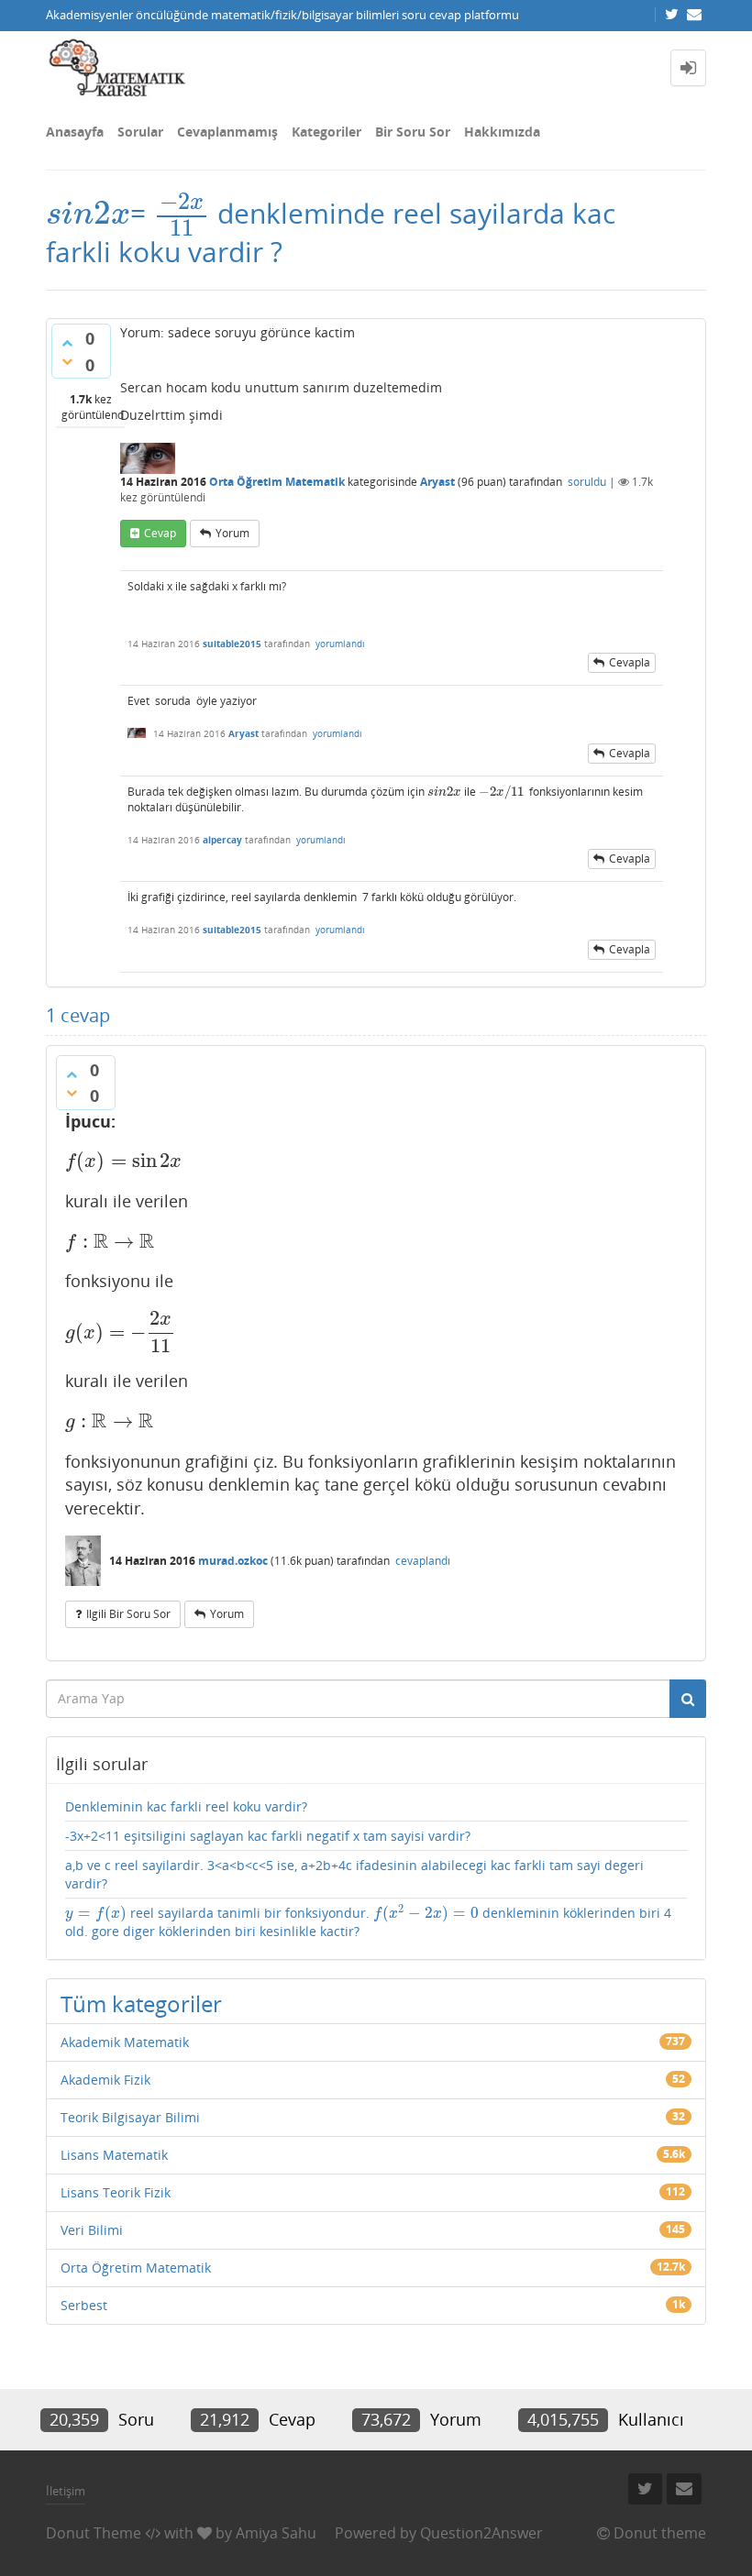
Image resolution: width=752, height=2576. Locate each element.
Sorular (140, 132)
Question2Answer (481, 2533)
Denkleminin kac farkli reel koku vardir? (186, 1806)
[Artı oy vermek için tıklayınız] (67, 343)
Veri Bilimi (92, 2230)
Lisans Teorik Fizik (116, 2192)
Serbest (84, 2305)
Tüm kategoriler (141, 2004)
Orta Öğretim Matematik (277, 482)
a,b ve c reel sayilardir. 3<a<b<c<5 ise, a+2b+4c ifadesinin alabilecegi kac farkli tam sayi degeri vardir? (354, 1874)
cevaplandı (423, 1561)
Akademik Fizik (105, 2080)
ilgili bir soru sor (128, 1614)
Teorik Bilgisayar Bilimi (130, 2117)
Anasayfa (75, 132)
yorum (232, 533)
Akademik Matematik (125, 2042)
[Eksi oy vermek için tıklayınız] (67, 361)
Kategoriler (326, 132)
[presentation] (88, 213)
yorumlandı (340, 644)
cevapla (630, 662)
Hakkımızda (502, 132)
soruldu (587, 482)
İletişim (66, 2491)
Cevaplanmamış (227, 132)
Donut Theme (94, 2533)
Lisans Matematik (114, 2155)
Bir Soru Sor (413, 132)
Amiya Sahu (276, 2533)
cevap (160, 533)
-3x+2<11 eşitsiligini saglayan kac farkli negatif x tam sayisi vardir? (268, 1836)
